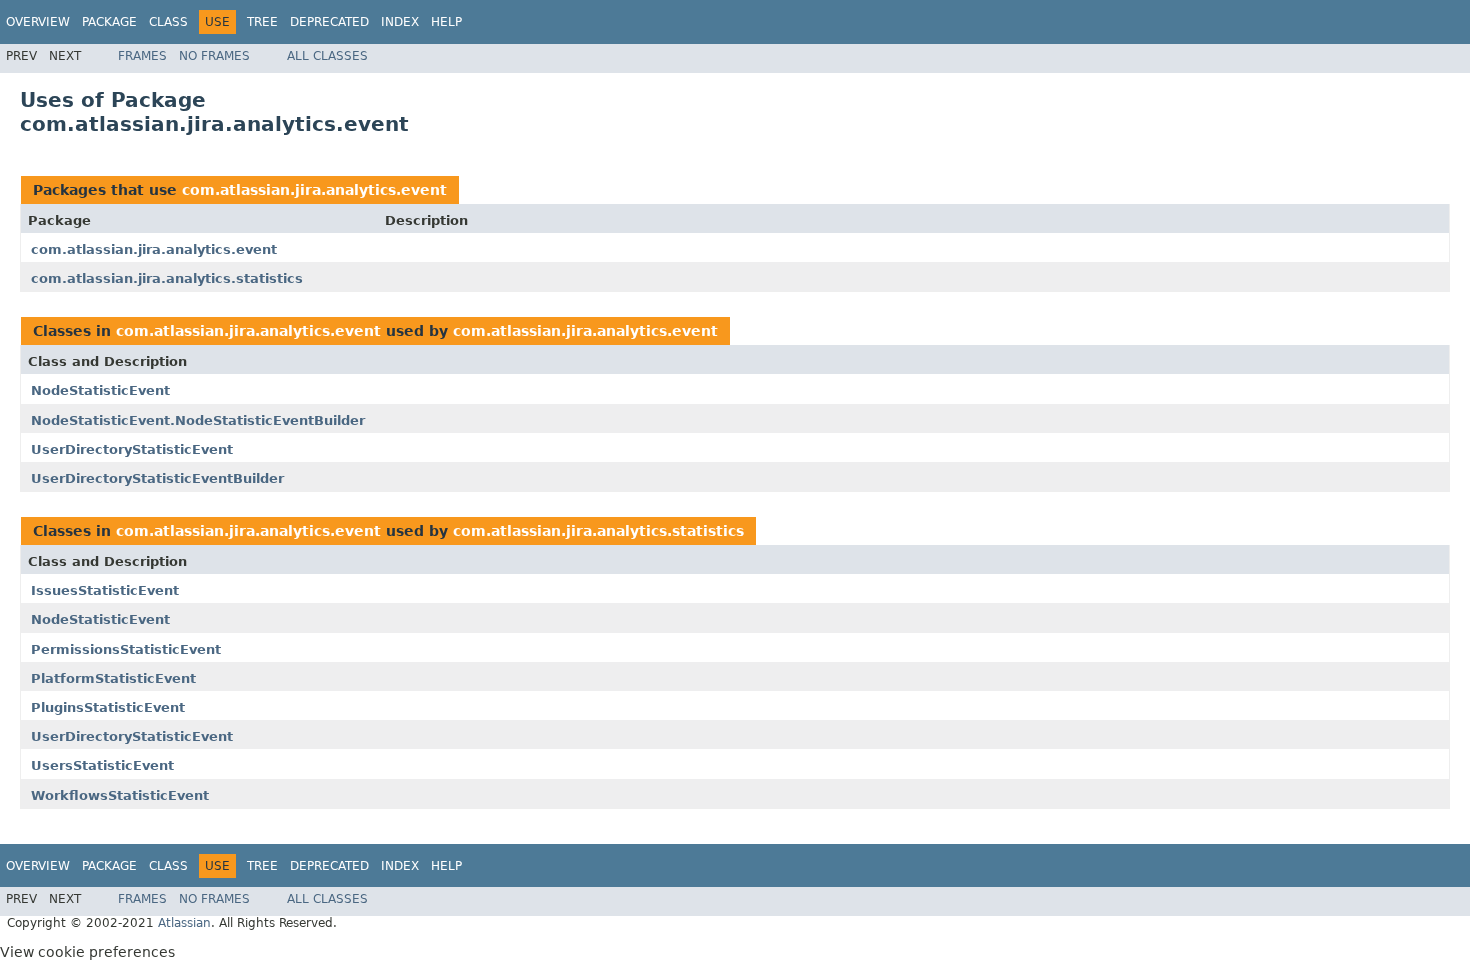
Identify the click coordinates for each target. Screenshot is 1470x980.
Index (400, 22)
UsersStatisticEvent (102, 765)
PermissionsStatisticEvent (126, 649)
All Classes (327, 56)
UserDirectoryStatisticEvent (132, 449)
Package (109, 22)
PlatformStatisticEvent (113, 678)
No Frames (214, 56)
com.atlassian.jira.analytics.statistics (167, 278)
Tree (262, 22)
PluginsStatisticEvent (108, 707)
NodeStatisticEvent (100, 390)
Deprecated (329, 22)
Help (446, 22)
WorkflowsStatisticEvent (120, 795)
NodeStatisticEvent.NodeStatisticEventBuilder (198, 420)
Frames (142, 56)
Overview (38, 22)
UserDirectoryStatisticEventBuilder (157, 478)
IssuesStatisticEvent (105, 590)
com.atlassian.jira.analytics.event (314, 190)
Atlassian (184, 923)
